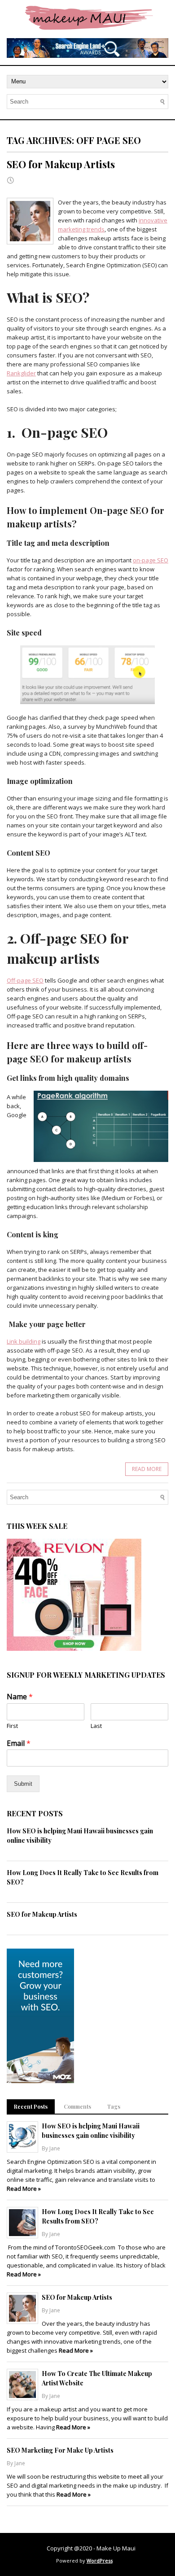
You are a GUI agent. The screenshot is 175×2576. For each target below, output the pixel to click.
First (12, 1726)
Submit (23, 1784)
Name (20, 1697)
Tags (114, 2106)
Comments (77, 2106)
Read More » (24, 2189)
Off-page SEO (25, 980)
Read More (147, 1469)
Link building (24, 1341)
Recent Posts (31, 2106)
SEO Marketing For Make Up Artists (60, 2450)
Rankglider (21, 373)
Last (96, 1726)
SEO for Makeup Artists (61, 164)
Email (19, 1743)
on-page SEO (151, 560)
